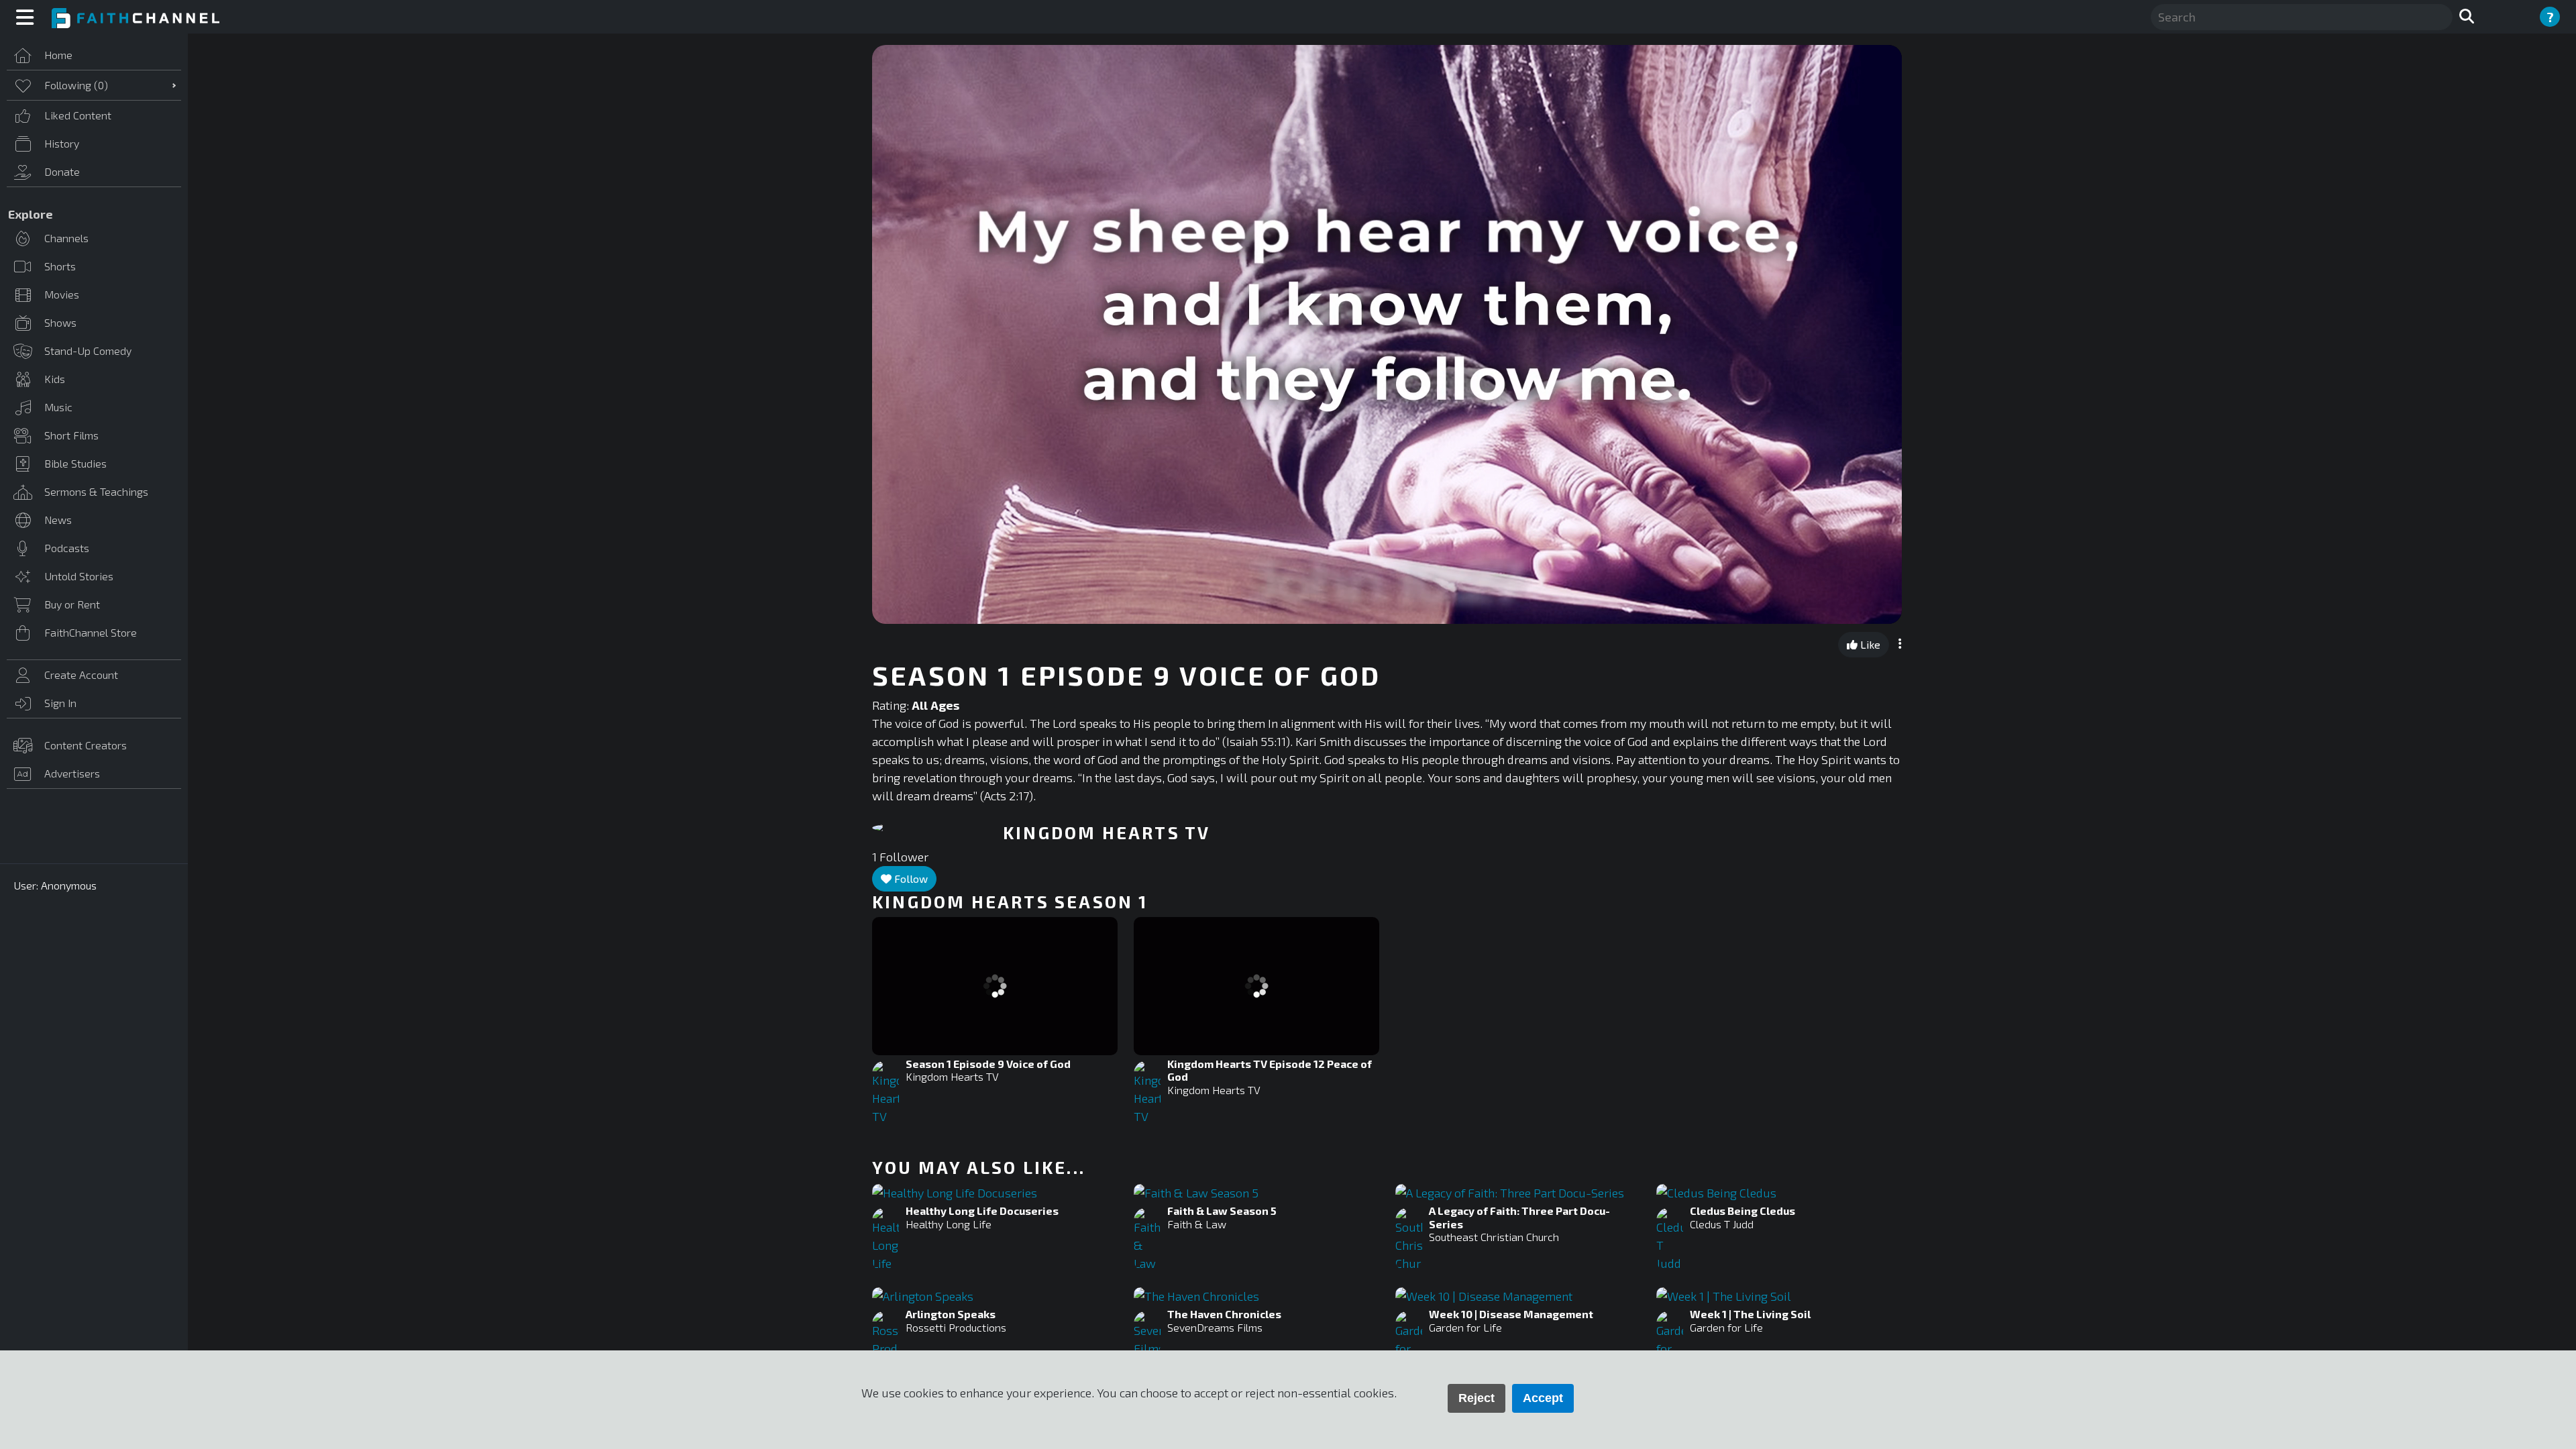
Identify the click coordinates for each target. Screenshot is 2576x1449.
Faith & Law (1197, 1224)
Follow (910, 878)
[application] (1387, 334)
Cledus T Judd (1722, 1224)
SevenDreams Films (1215, 1327)
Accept (1543, 1398)
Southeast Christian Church (1494, 1237)
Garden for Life (1465, 1327)
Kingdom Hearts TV (952, 1076)
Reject (1477, 1398)
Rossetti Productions (956, 1327)
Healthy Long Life (949, 1224)
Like (1869, 644)
